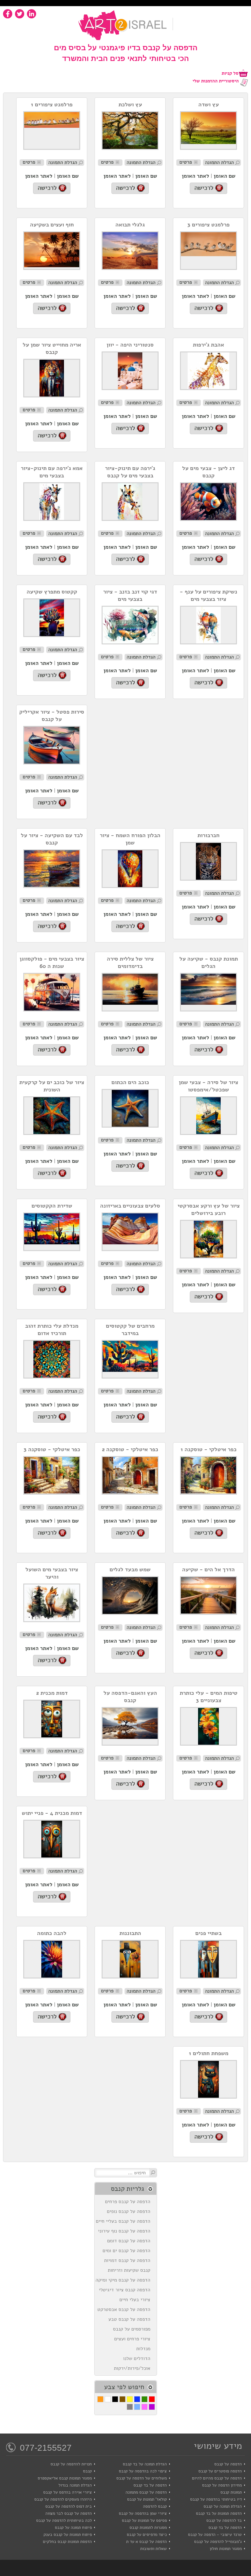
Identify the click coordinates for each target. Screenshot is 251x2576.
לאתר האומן (195, 176)
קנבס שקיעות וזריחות (131, 2270)
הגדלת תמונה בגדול (75, 2485)
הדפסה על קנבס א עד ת (146, 2542)
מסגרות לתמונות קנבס (148, 2527)
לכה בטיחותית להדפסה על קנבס (64, 2520)
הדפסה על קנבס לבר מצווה (69, 2513)
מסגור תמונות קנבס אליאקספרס (65, 2478)
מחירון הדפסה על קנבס (222, 2485)
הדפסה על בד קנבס (150, 2485)
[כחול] (137, 2399)
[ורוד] (144, 2407)
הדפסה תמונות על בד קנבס (219, 2513)
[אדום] (152, 2399)
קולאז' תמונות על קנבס (147, 2499)
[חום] (122, 2399)
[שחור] (115, 2399)
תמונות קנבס (231, 2492)
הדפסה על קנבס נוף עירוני (126, 2231)
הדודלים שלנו (138, 2358)
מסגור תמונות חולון (226, 2549)
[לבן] (108, 2399)
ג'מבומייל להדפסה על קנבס (218, 2542)
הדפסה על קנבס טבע (131, 2319)
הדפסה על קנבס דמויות (129, 2260)
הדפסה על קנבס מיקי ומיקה (124, 2280)
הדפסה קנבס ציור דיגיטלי (126, 2290)
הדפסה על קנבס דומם (130, 2241)
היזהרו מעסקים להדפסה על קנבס (63, 2499)
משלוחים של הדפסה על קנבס (142, 2478)
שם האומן (225, 176)
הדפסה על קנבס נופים (130, 2211)
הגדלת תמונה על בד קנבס (145, 2464)
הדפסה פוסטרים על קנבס (220, 2471)
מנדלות (145, 2349)
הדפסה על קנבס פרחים (129, 2202)
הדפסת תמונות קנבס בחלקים (67, 2542)
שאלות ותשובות (154, 2549)
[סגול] (152, 2407)
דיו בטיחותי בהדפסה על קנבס (216, 2499)
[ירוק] (144, 2399)
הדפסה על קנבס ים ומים (128, 2251)
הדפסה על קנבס (228, 2464)
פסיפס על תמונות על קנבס (144, 2520)
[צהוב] (130, 2399)
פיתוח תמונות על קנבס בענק (68, 2534)
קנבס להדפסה (155, 2506)
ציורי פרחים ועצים (134, 2339)
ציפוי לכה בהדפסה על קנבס (143, 2471)
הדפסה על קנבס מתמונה (146, 2492)
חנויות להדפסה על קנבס (71, 2464)
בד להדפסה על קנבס (224, 2520)
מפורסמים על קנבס (133, 2329)
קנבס (87, 2471)
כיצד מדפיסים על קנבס (147, 2534)
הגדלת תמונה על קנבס (223, 2506)
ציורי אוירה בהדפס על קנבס (67, 2492)
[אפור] (130, 2407)
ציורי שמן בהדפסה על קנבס (143, 2513)
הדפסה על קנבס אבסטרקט (125, 2309)
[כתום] (100, 2399)
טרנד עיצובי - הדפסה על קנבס (215, 2534)
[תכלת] (137, 2407)
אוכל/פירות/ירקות (134, 2368)
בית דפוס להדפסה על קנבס (69, 2506)
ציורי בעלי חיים (136, 2300)
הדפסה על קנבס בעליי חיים (125, 2221)
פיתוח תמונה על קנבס (73, 2527)
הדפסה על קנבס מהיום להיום (217, 2478)
